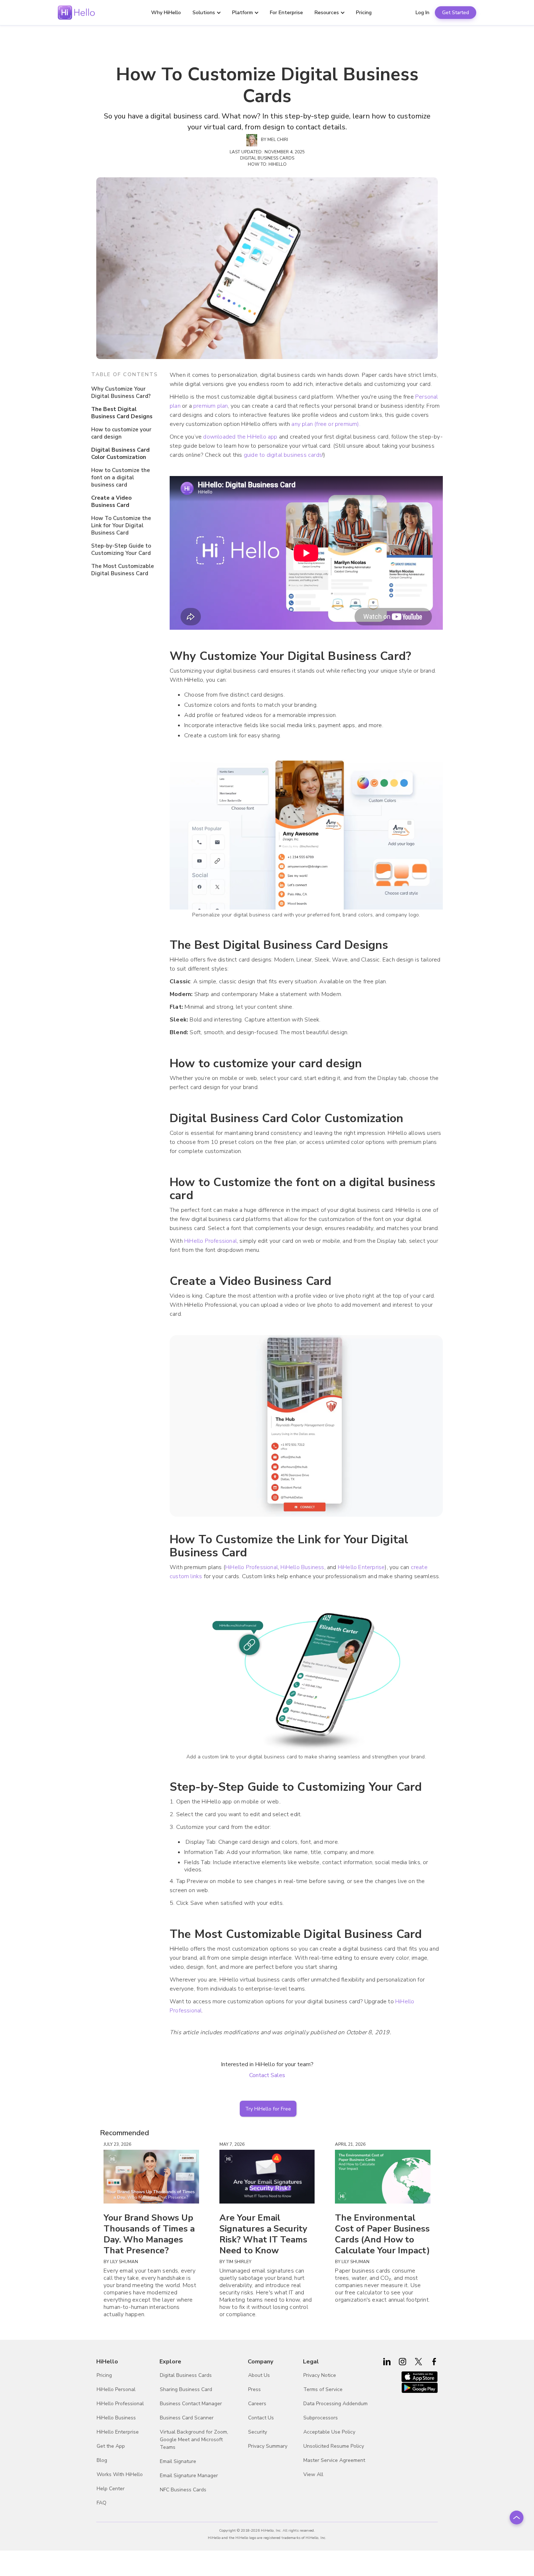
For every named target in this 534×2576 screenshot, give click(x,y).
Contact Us (261, 2418)
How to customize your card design (121, 433)
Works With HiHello (120, 2474)
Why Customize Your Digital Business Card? (121, 392)
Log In (422, 13)
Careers (257, 2404)
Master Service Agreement (334, 2460)
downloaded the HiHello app (240, 437)
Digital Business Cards (186, 2375)
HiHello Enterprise (361, 1567)
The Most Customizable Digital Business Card (123, 570)
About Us (259, 2375)
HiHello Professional (211, 1241)
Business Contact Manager (191, 2404)
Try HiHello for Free (268, 2109)
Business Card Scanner (187, 2418)
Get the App (111, 2446)
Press (254, 2389)
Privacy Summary (268, 2446)
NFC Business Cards (183, 2490)
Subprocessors (321, 2418)
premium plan (211, 406)
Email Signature (178, 2461)
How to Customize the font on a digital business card (121, 477)
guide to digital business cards (283, 455)
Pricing (364, 13)
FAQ (102, 2503)
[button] (210, 13)
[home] (76, 13)
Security (258, 2432)
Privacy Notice (320, 2375)
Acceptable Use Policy (329, 2432)
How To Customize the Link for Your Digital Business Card (121, 525)
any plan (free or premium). (325, 424)
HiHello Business (302, 1567)
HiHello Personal (116, 2389)
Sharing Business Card (186, 2389)
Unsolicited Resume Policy (334, 2446)
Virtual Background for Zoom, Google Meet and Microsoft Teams (194, 2440)
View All (313, 2474)
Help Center (111, 2489)
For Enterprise (286, 13)
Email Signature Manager (189, 2476)
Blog (102, 2460)
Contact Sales (267, 2075)
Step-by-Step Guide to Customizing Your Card (121, 549)
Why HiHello (166, 13)
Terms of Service (323, 2389)
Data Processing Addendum (335, 2404)
